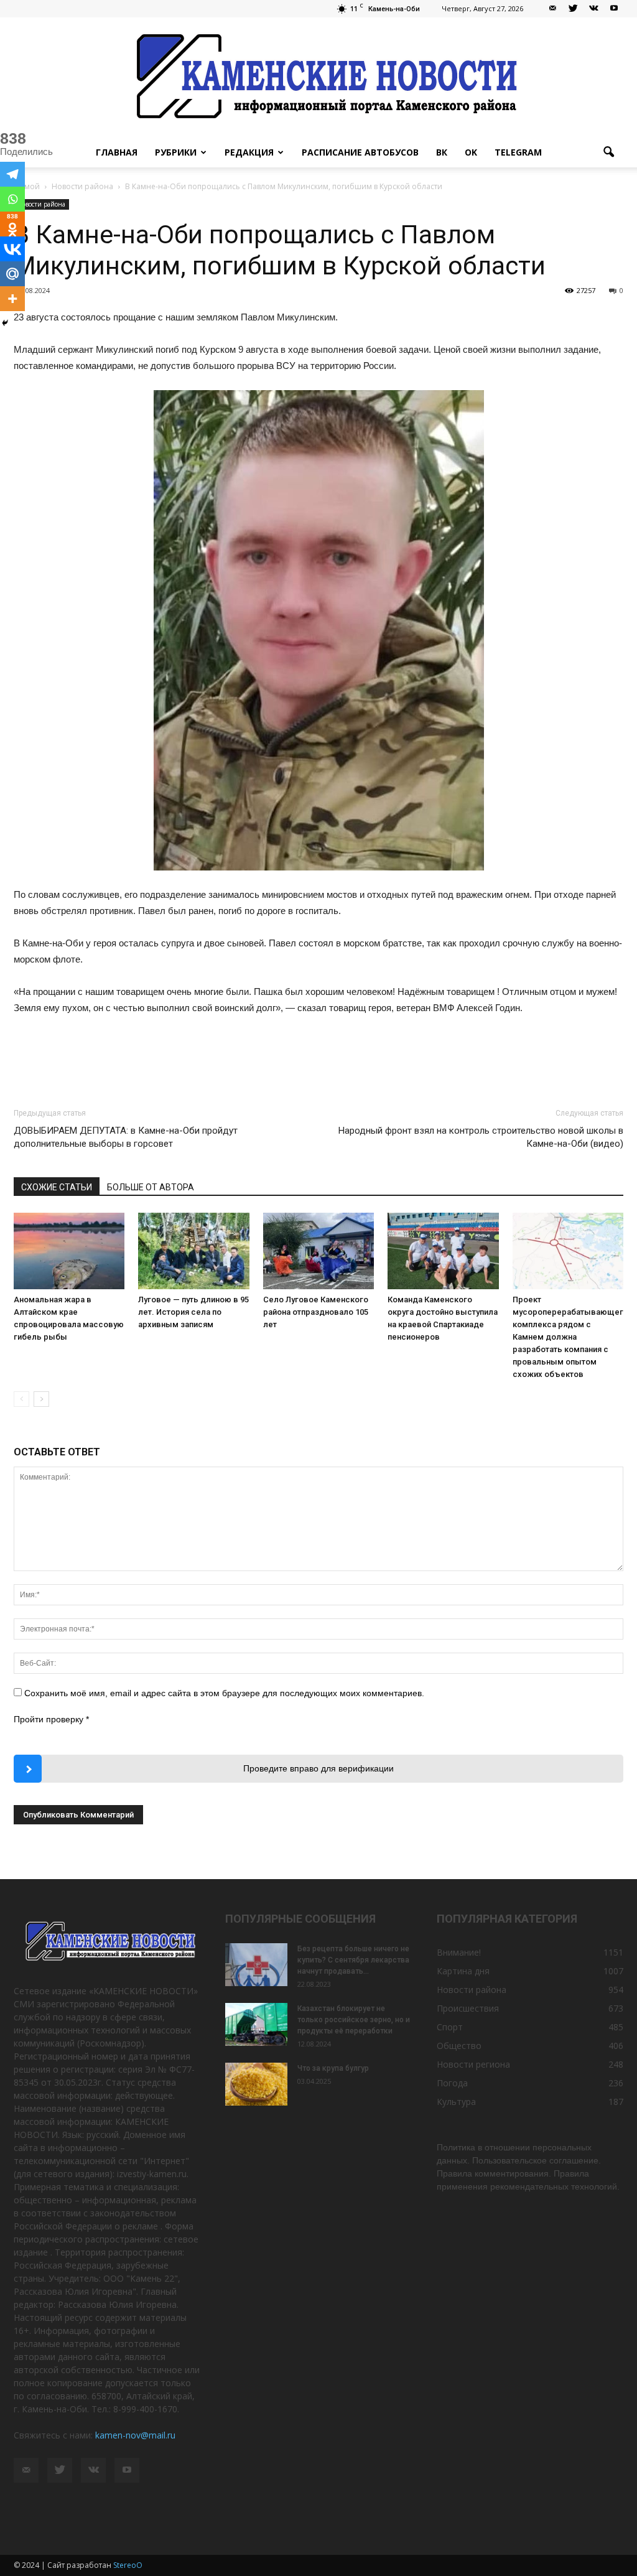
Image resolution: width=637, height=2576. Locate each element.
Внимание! (459, 1952)
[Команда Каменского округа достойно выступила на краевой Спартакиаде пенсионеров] (443, 1251)
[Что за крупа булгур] (256, 2084)
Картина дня (463, 1971)
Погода (452, 2083)
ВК (442, 152)
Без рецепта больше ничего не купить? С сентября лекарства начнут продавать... (353, 1960)
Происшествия (468, 2008)
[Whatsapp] (12, 199)
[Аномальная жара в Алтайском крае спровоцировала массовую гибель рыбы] (69, 1251)
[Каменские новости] (318, 77)
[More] (12, 299)
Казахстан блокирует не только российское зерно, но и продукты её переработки (354, 2020)
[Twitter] (573, 9)
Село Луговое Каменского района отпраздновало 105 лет (316, 1312)
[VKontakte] (593, 9)
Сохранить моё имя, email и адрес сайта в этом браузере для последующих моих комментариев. (224, 1693)
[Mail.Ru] (12, 274)
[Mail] (552, 9)
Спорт (450, 2027)
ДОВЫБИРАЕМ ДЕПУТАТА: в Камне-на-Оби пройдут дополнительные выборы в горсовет (126, 1137)
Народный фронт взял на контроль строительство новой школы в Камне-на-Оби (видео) (481, 1137)
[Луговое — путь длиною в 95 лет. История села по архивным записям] (193, 1251)
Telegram (518, 152)
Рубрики (176, 152)
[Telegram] (12, 174)
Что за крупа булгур (333, 2068)
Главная (117, 152)
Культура (456, 2102)
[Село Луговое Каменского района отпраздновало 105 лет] (318, 1251)
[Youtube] (614, 9)
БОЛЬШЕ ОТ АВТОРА (151, 1187)
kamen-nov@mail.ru (135, 2435)
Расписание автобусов (360, 152)
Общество (459, 2046)
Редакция (249, 152)
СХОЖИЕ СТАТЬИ (57, 1187)
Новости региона (473, 2064)
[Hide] (5, 323)
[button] (608, 152)
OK (471, 152)
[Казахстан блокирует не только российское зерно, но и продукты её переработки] (256, 2024)
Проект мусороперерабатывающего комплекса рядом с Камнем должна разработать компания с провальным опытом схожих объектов (570, 1337)
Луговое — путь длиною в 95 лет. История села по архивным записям (193, 1312)
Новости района (41, 204)
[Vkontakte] (12, 249)
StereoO (128, 2565)
